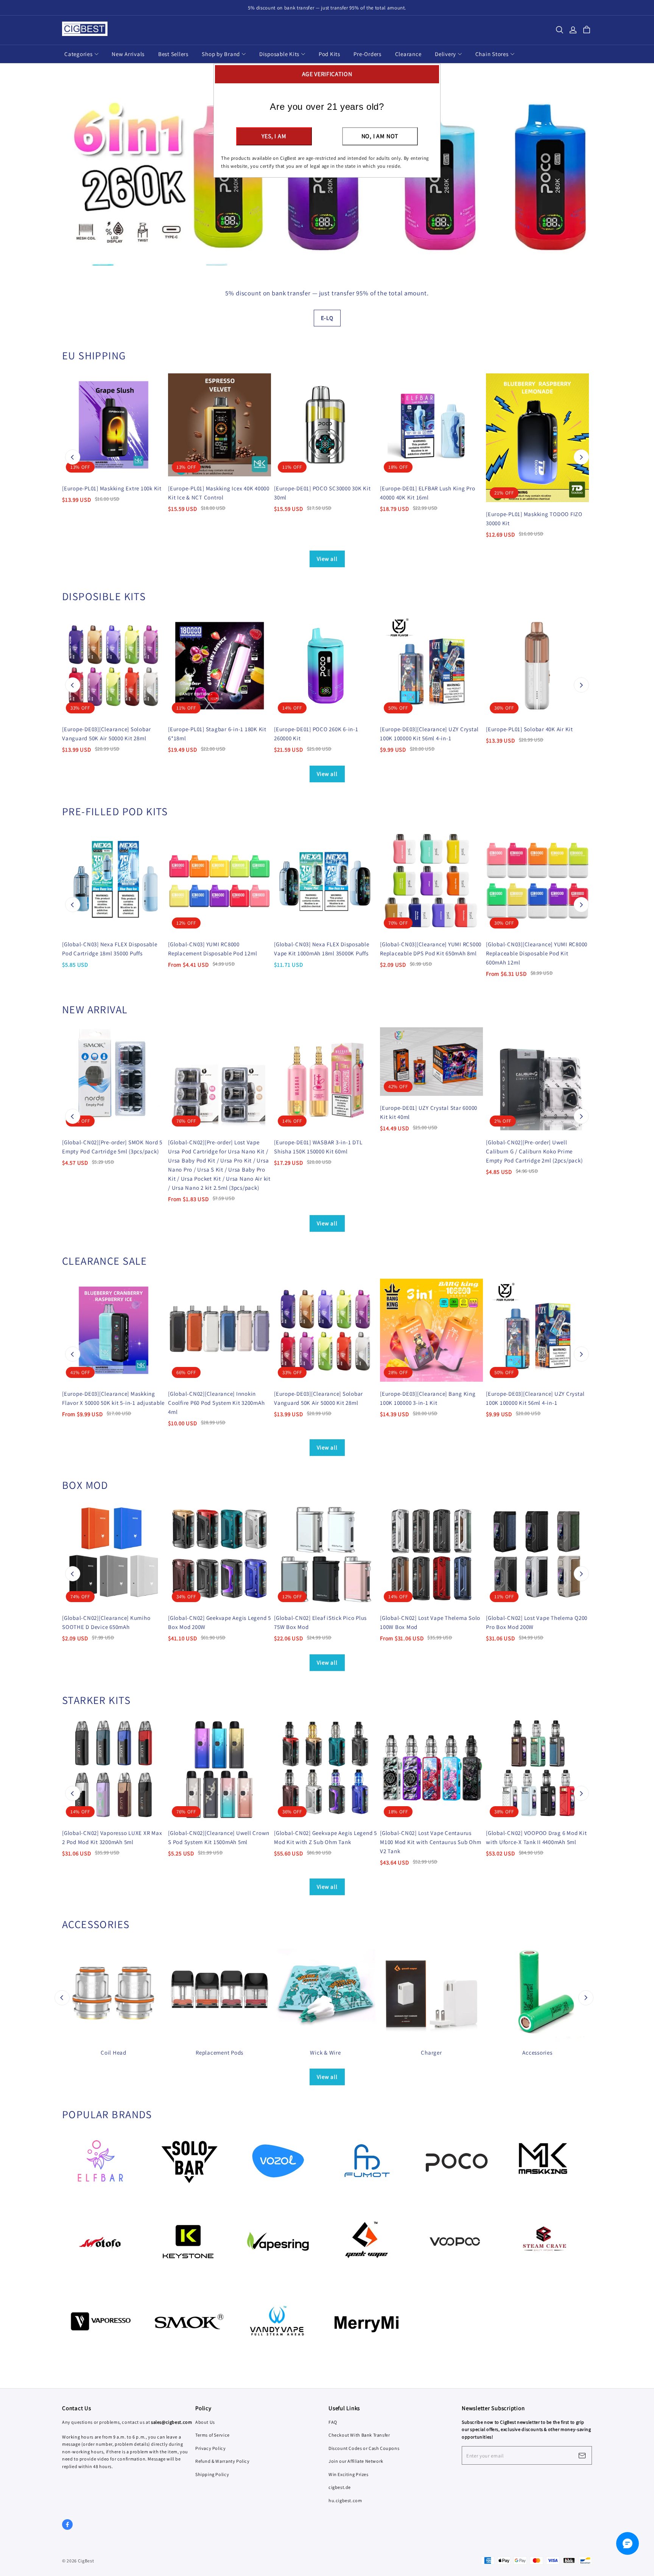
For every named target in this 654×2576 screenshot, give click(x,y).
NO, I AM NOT (380, 136)
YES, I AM (274, 136)
